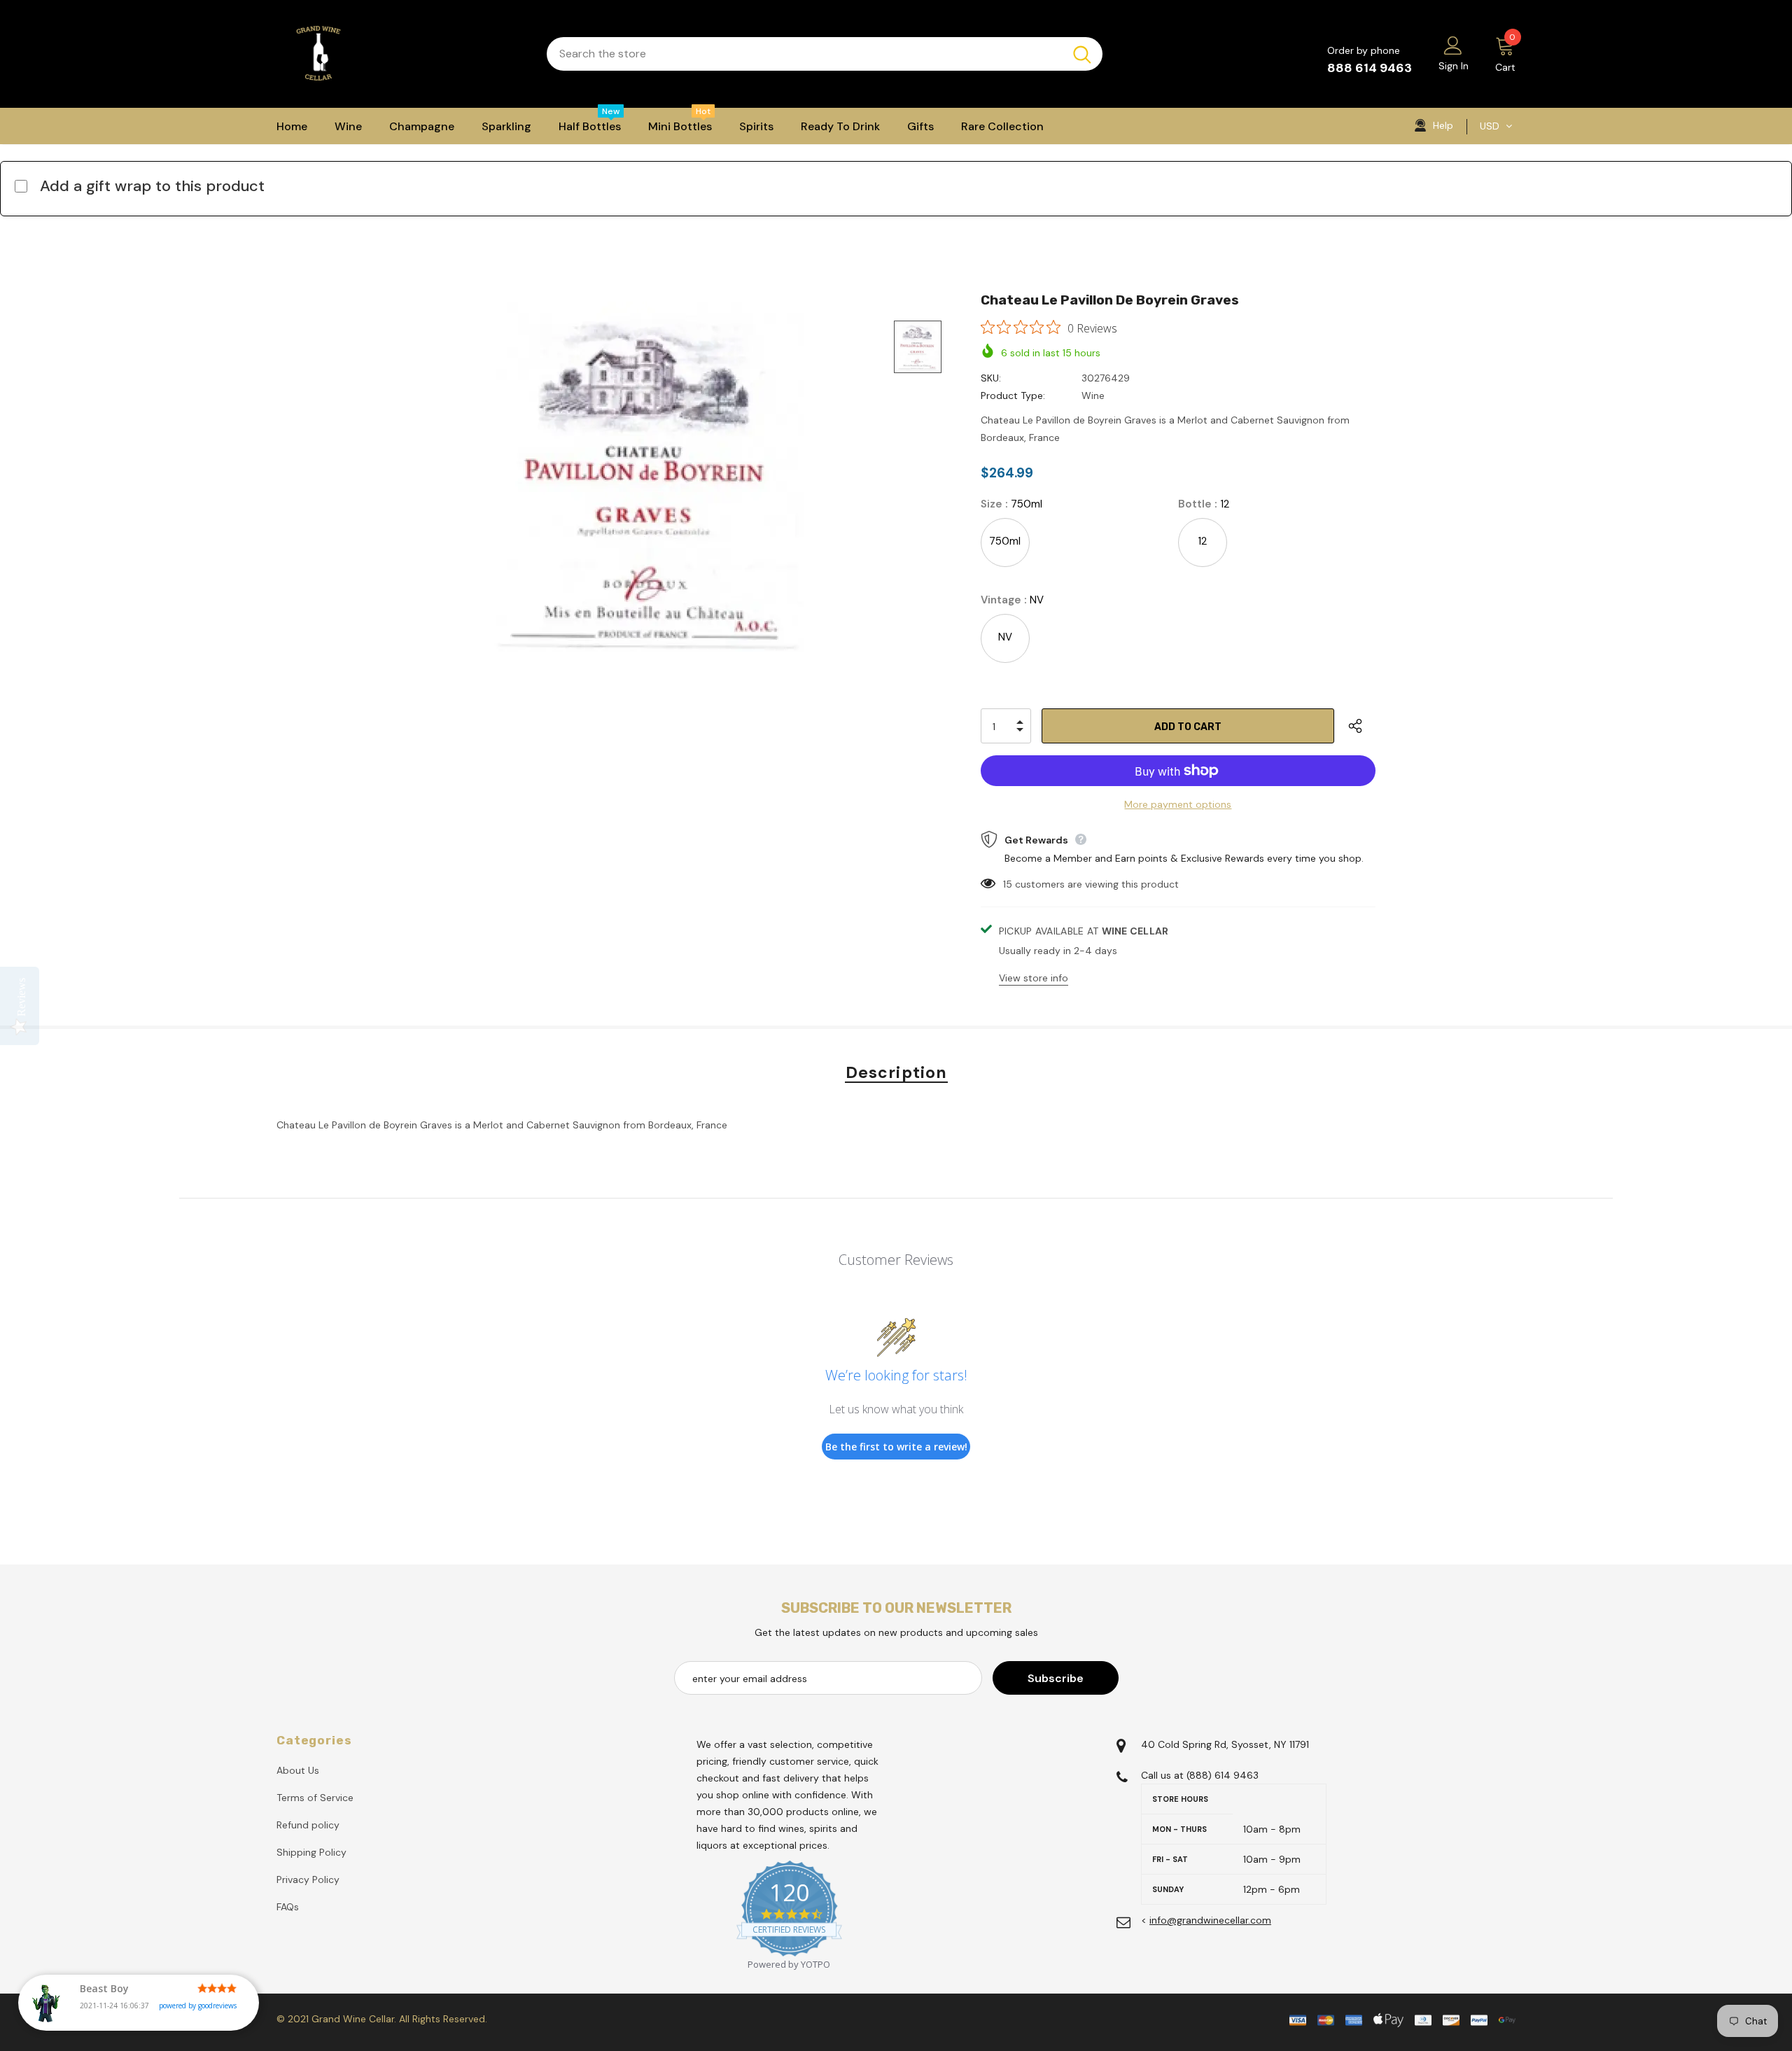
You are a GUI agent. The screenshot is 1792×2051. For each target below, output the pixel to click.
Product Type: (1013, 395)
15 (1008, 884)
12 (1202, 541)
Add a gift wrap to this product (152, 186)
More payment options (1178, 804)
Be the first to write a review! (896, 1447)
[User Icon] (1453, 45)
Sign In (1454, 66)
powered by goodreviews (198, 2005)
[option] (648, 477)
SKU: (991, 378)
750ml (1005, 541)
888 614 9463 (1370, 68)
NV (1005, 637)
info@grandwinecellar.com (1210, 1920)
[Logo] (401, 54)
